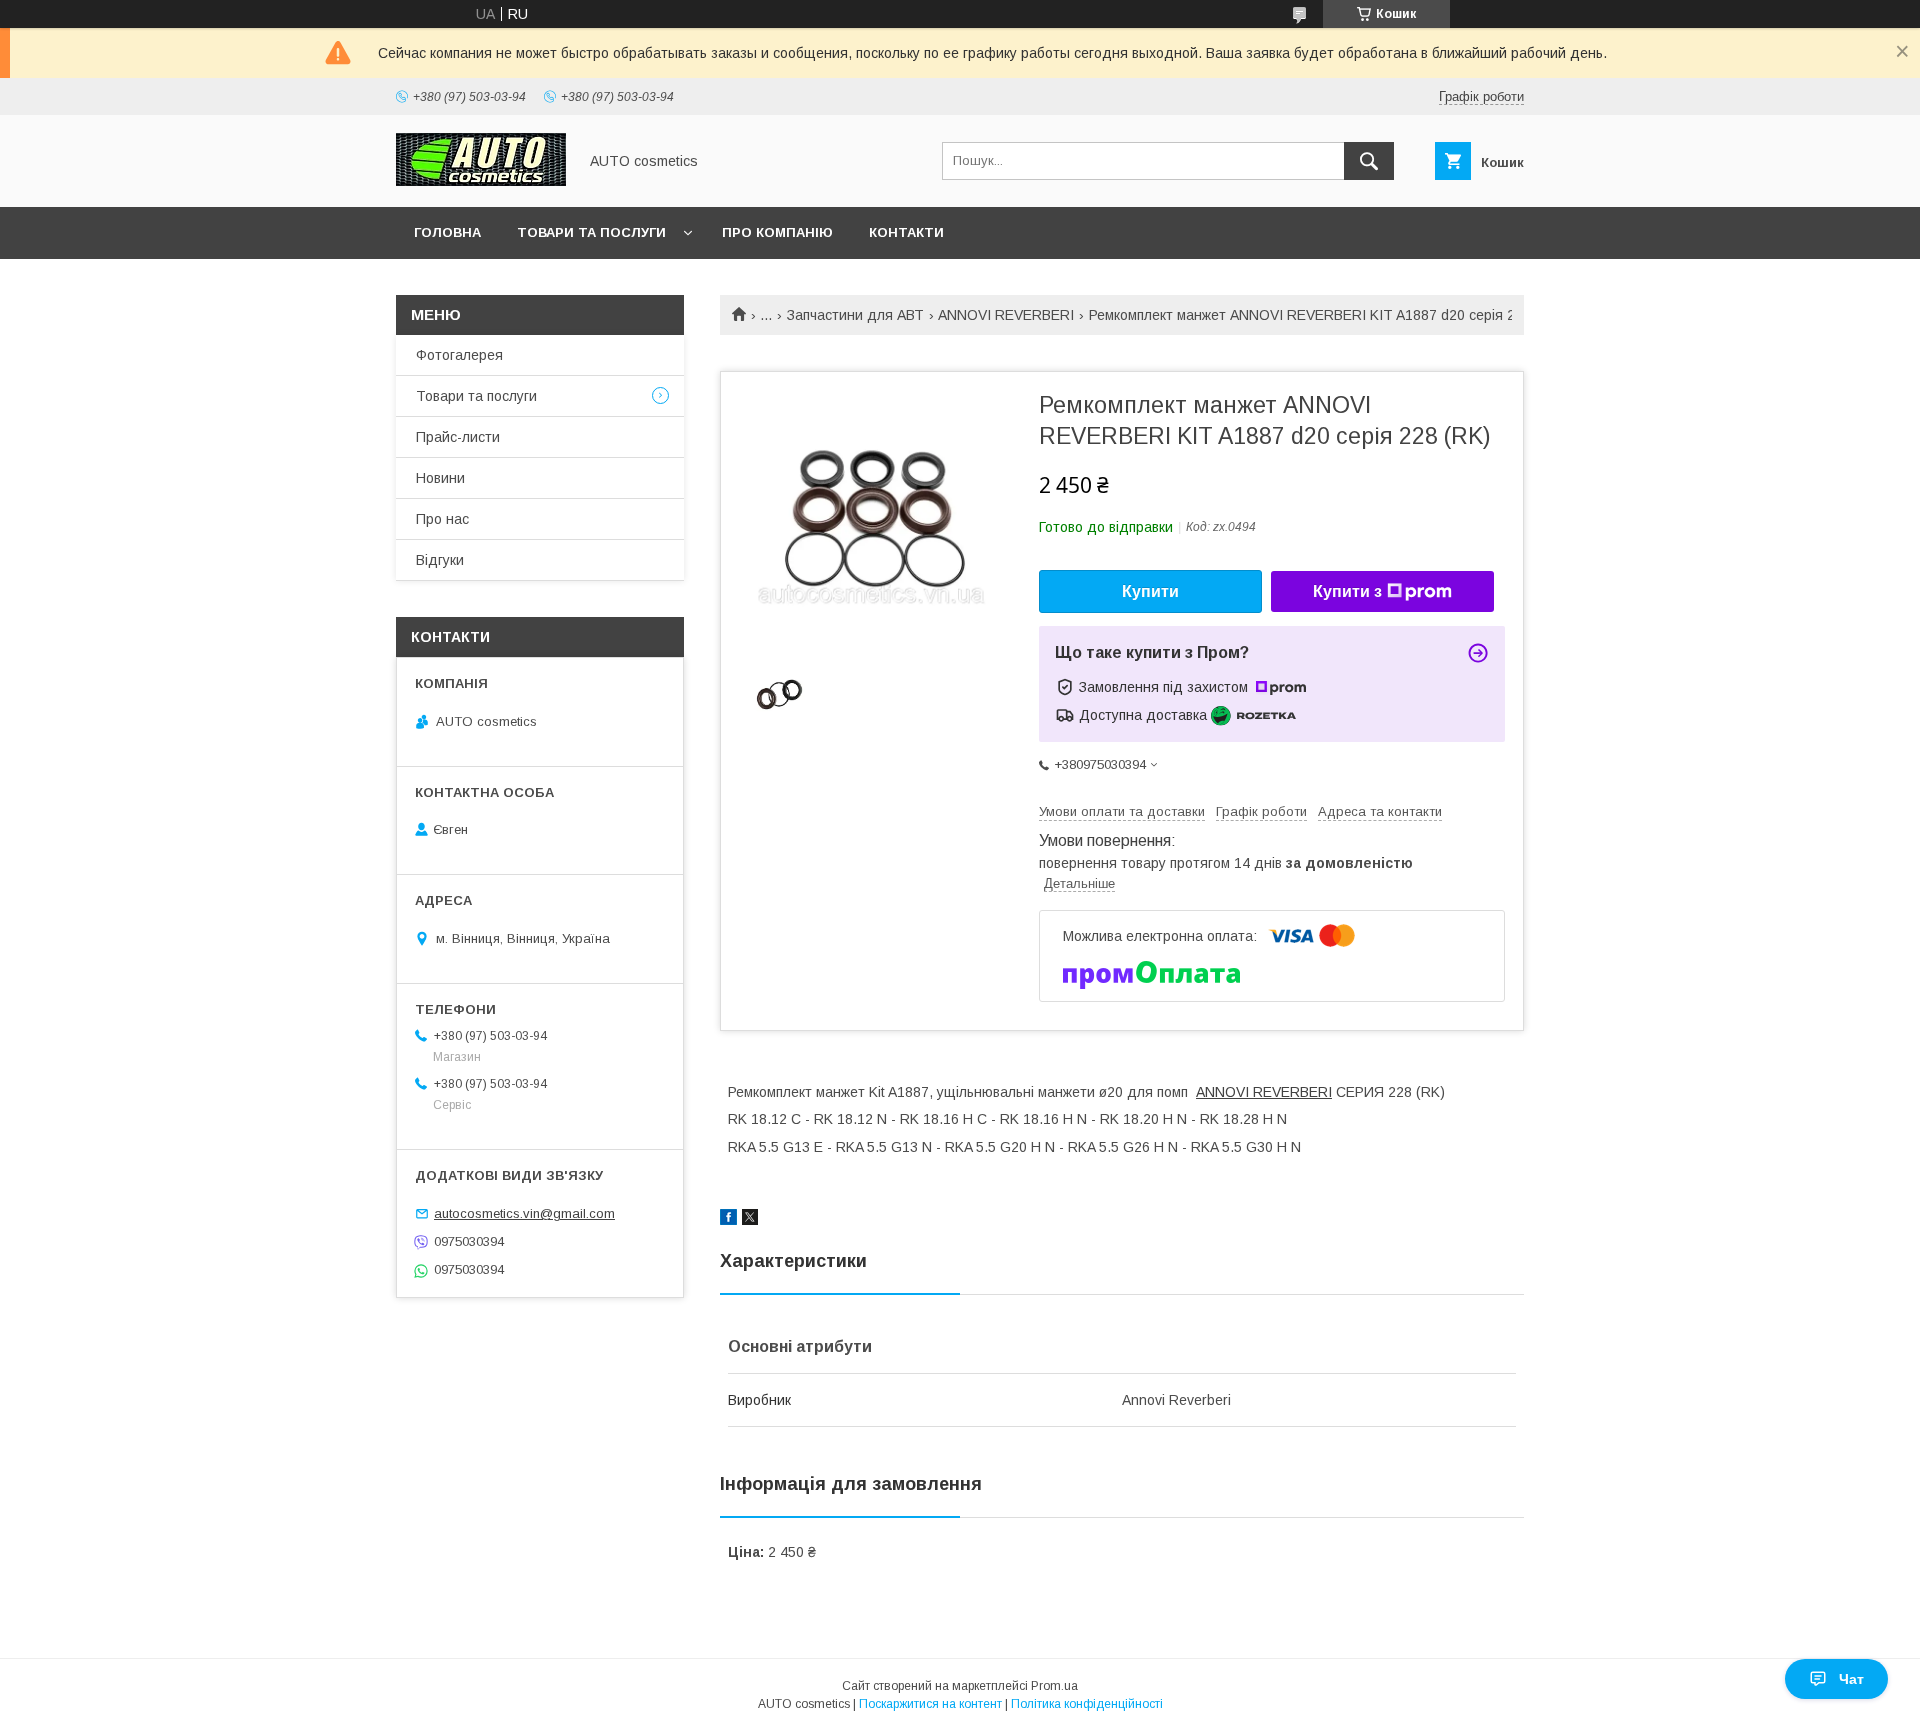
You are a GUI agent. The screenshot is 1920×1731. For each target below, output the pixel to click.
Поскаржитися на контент (930, 1704)
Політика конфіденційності (1087, 1704)
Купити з (1347, 591)
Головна (447, 232)
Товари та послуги (591, 232)
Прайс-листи (458, 437)
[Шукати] (1369, 161)
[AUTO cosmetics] (481, 181)
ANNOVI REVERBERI (1006, 315)
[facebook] (728, 1220)
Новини (440, 478)
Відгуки (440, 560)
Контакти (906, 232)
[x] (750, 1220)
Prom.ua (1054, 1686)
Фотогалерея (459, 355)
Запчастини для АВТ (855, 315)
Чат (1851, 1679)
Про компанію (777, 232)
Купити (1150, 591)
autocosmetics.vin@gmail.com (524, 1213)
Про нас (442, 519)
